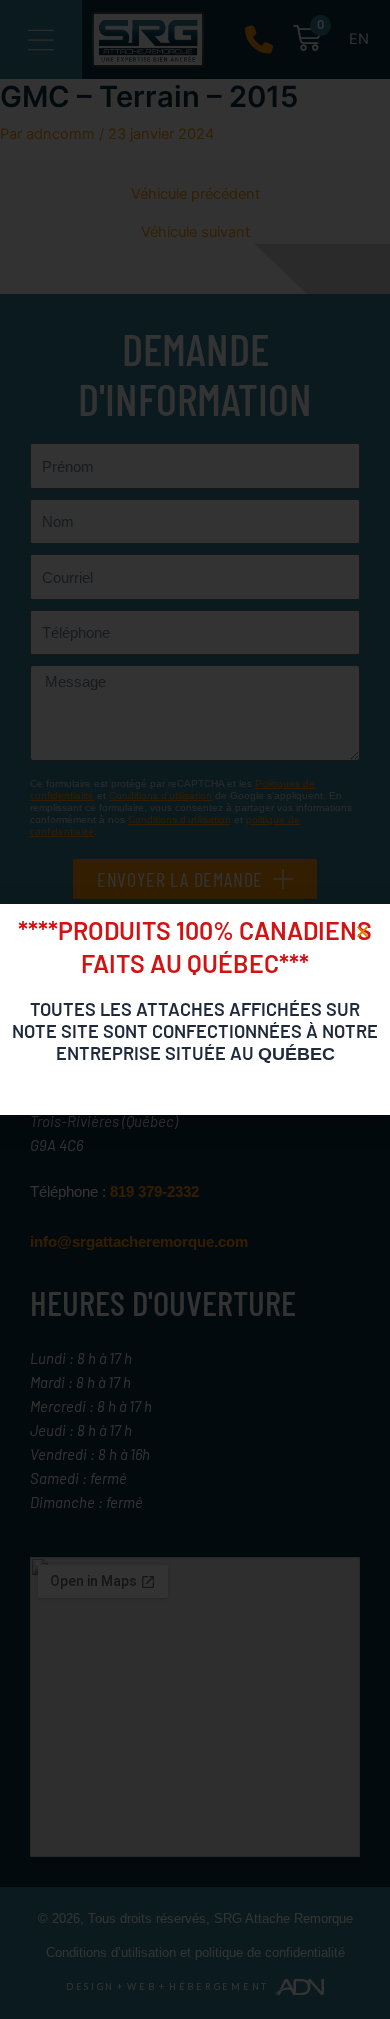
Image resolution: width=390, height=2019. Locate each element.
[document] (195, 1009)
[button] (362, 931)
